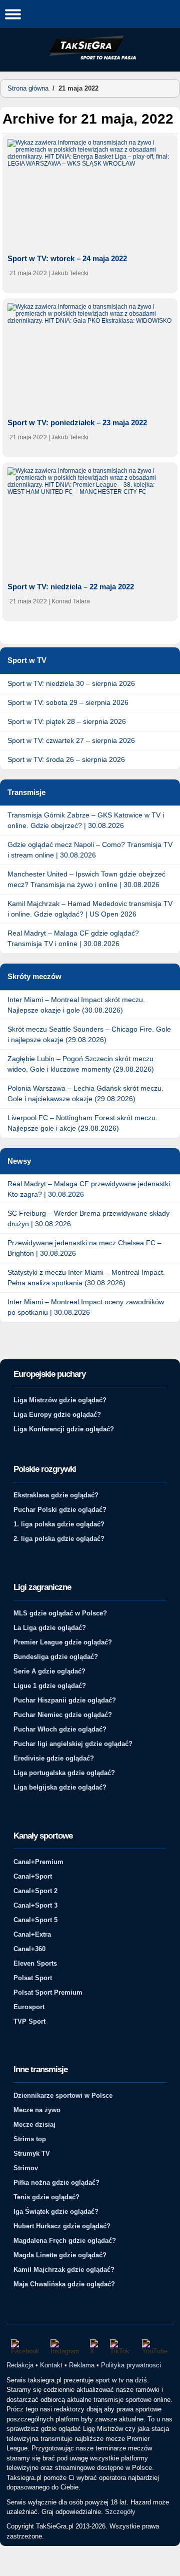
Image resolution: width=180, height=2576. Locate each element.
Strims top (30, 2139)
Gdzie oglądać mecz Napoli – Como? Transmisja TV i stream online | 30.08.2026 (90, 850)
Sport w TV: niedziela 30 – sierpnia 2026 (71, 683)
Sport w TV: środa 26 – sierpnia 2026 (66, 759)
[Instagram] (65, 2347)
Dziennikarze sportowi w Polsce (63, 2095)
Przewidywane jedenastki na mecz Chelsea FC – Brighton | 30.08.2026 (84, 1248)
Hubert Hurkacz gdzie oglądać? (62, 2226)
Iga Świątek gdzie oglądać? (56, 2212)
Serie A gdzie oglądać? (49, 1671)
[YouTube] (155, 2347)
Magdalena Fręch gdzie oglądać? (65, 2241)
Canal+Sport (33, 1876)
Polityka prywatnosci (131, 2365)
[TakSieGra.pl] (90, 58)
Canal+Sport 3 (35, 1905)
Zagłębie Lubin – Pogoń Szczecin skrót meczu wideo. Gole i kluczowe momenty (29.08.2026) (81, 1064)
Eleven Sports (35, 1963)
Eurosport (29, 2007)
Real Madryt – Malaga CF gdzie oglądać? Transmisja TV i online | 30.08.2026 (73, 938)
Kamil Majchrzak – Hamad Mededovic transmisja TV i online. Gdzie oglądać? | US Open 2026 (90, 909)
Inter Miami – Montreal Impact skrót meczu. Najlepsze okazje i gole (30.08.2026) (76, 1005)
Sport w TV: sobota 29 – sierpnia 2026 (68, 702)
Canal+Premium (38, 1862)
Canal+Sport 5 (35, 1920)
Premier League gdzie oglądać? (63, 1642)
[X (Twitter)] (95, 2347)
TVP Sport (29, 2021)
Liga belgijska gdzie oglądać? (60, 1787)
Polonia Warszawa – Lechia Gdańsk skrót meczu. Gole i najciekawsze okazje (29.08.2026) (85, 1093)
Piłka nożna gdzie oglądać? (56, 2183)
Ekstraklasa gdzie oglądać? (56, 1495)
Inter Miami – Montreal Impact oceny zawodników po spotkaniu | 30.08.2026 (86, 1307)
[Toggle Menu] (13, 14)
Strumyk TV (32, 2154)
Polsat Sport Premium (48, 1992)
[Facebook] (26, 2347)
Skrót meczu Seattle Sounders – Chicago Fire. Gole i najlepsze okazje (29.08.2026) (89, 1034)
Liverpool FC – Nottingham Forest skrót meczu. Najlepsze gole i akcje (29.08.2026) (82, 1123)
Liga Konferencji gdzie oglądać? (64, 1429)
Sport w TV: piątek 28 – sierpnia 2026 (67, 721)
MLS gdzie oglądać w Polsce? (60, 1613)
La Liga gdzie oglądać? (50, 1628)
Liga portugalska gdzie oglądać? (64, 1773)
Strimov (26, 2168)
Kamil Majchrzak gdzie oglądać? (64, 2270)
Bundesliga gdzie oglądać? (56, 1657)
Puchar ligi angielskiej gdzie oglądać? (73, 1744)
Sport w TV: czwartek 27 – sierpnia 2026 (71, 740)
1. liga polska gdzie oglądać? (59, 1524)
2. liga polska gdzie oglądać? (59, 1539)
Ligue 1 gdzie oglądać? (50, 1686)
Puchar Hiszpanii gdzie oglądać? (65, 1700)
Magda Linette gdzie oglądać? (60, 2255)
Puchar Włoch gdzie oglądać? (60, 1729)
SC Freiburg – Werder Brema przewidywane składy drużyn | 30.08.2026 (88, 1218)
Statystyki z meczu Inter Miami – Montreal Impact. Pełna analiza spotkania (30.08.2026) (86, 1277)
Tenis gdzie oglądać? (46, 2197)
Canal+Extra (32, 1934)
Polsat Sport (33, 1978)
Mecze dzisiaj (34, 2124)
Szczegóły (120, 2512)
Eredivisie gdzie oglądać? (54, 1758)
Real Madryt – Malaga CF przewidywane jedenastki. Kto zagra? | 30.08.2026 (90, 1189)
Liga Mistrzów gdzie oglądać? (60, 1400)
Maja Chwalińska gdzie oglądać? (64, 2284)
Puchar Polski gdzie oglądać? (60, 1510)
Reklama (82, 2365)
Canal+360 (29, 1949)
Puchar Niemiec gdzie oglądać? (63, 1715)
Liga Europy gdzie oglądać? (57, 1415)
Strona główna (28, 88)
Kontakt (51, 2365)
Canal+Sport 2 (35, 1891)
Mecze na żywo (37, 2110)
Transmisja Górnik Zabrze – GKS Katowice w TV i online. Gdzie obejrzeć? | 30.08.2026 (86, 820)
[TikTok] (121, 2347)
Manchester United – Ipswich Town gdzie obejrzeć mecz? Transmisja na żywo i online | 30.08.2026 (86, 879)
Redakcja (20, 2365)
